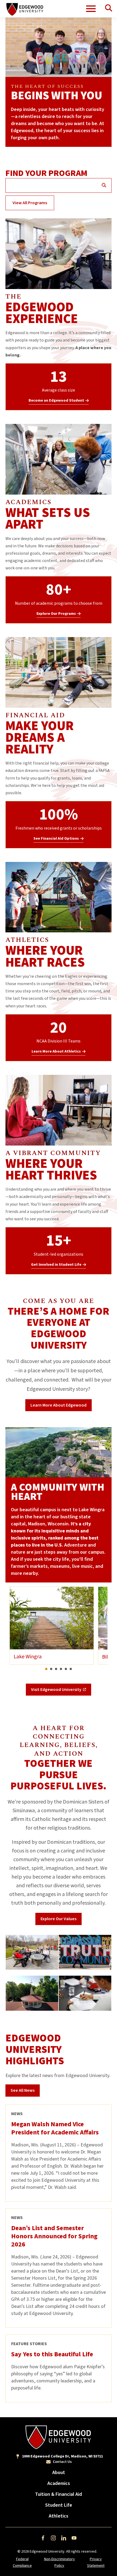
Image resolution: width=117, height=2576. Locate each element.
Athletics (59, 2516)
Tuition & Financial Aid (59, 2494)
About (59, 2473)
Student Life (59, 2505)
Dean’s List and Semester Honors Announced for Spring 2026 (54, 2236)
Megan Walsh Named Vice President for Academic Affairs (55, 2128)
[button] (46, 1669)
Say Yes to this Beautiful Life (52, 2354)
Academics (59, 2483)
